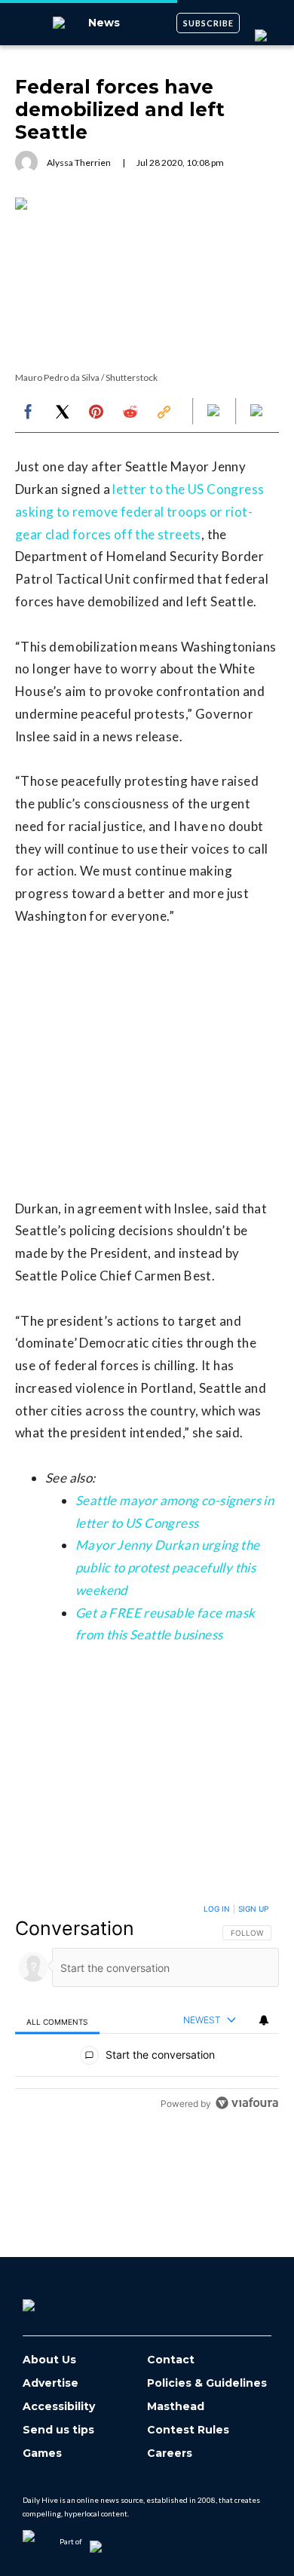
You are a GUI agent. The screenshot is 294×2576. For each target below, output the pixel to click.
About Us (49, 2360)
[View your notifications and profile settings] (264, 2020)
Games (42, 2453)
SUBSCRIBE (208, 23)
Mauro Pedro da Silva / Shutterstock (86, 377)
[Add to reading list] (258, 412)
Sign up (253, 1909)
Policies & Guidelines (207, 2383)
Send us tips (58, 2430)
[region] (147, 2009)
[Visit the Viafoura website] (247, 2103)
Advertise (51, 2383)
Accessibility (59, 2407)
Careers (170, 2453)
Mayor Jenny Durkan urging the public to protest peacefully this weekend (168, 1567)
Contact (171, 2360)
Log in (217, 1909)
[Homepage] (54, 2300)
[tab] (57, 2021)
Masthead (176, 2407)
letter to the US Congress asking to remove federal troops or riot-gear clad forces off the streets (139, 512)
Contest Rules (188, 2430)
